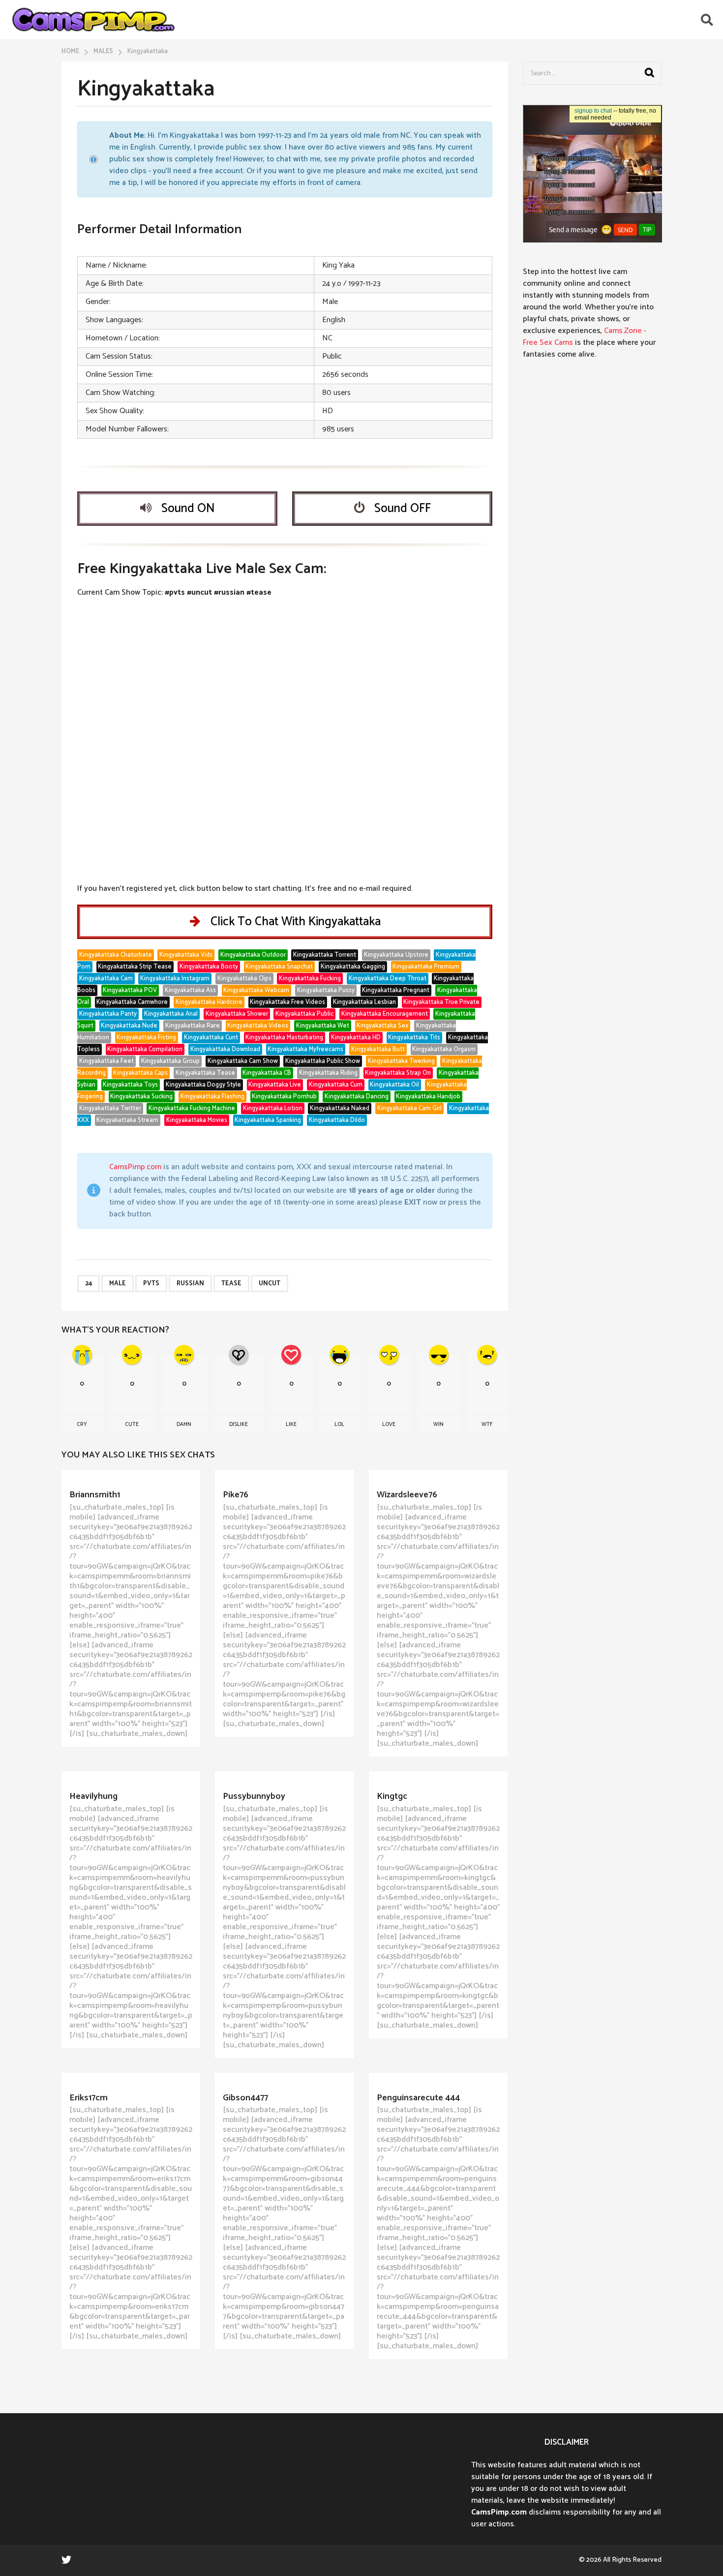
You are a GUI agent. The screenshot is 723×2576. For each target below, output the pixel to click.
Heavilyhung (93, 1796)
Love (389, 1424)
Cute (132, 1424)
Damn (184, 1424)
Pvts (151, 1284)
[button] (707, 20)
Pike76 (236, 1495)
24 (89, 1284)
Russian (190, 1284)
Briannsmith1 (95, 1495)
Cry (82, 1424)
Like (291, 1424)
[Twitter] (66, 2559)
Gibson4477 (245, 2098)
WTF (487, 1424)
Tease (231, 1284)
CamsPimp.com (135, 1167)
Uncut (270, 1284)
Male (118, 1284)
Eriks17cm (89, 2098)
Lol (339, 1424)
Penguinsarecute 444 (418, 2098)
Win (438, 1424)
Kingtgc (392, 1796)
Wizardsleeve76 (407, 1495)
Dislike (239, 1424)
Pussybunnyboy (254, 1796)
